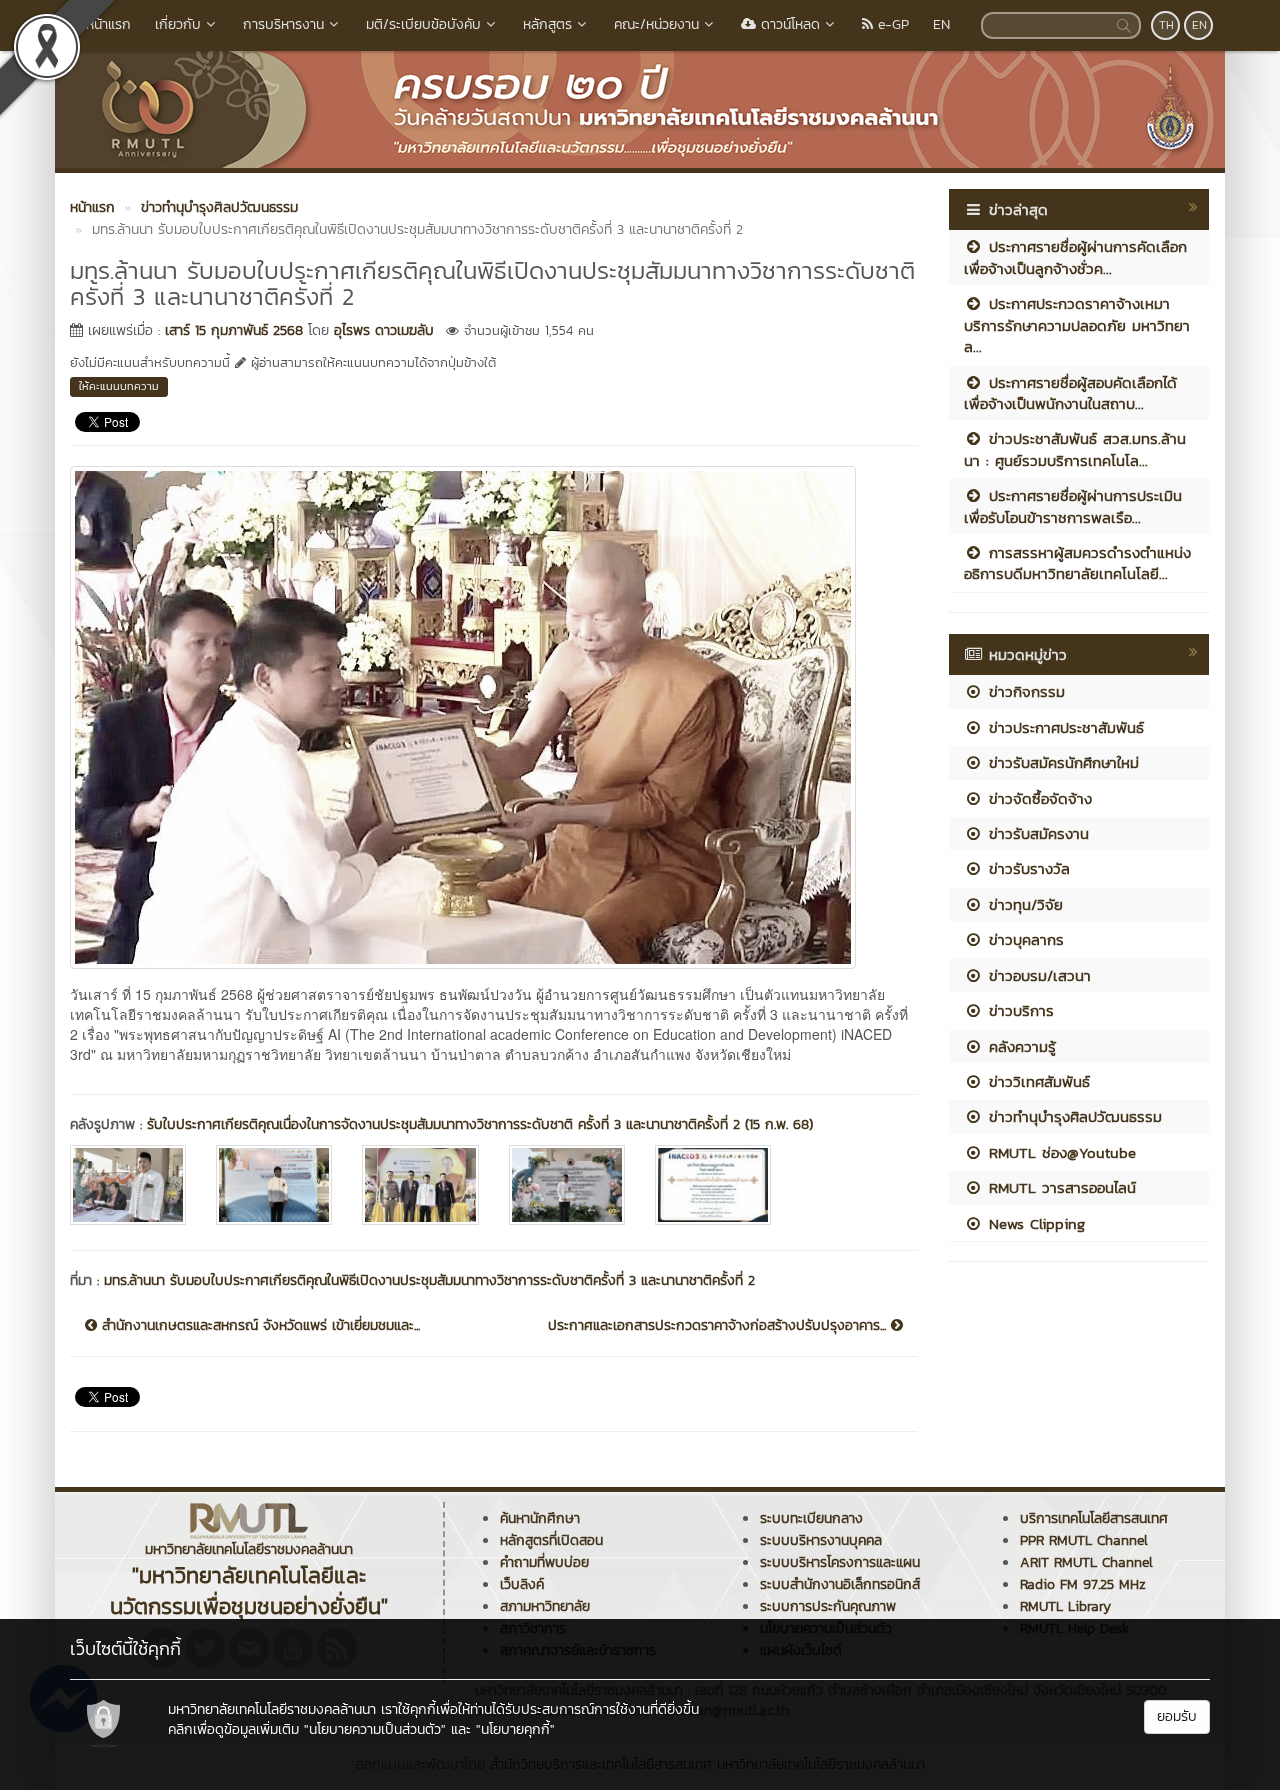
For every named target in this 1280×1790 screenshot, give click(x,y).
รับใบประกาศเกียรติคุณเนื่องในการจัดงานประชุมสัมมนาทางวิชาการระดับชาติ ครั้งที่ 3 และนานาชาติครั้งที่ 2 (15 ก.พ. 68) (480, 1124)
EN (941, 24)
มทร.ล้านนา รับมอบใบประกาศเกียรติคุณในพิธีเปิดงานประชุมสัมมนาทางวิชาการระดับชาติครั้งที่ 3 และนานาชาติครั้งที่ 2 (429, 1280)
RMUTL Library (1065, 1606)
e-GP (891, 24)
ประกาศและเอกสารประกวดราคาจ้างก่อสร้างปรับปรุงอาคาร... (719, 1326)
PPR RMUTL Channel (1084, 1540)
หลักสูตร (547, 24)
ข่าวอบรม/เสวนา (1037, 975)
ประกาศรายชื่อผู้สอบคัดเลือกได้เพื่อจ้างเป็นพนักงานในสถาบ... (1070, 393)
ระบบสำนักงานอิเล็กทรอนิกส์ (840, 1584)
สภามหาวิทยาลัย (545, 1606)
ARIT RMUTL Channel (1086, 1562)
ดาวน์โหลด (788, 24)
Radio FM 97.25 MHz (1083, 1584)
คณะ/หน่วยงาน (656, 24)
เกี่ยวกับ (178, 24)
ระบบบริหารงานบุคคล (821, 1540)
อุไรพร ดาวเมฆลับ (384, 330)
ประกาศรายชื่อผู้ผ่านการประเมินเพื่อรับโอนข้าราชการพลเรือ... (1073, 506)
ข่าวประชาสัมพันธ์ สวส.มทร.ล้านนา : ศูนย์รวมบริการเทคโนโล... (1075, 449)
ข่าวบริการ (1018, 1010)
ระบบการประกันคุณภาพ (828, 1606)
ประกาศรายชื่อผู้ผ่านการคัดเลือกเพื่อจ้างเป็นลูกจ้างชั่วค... (1075, 257)
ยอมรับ (1177, 1716)
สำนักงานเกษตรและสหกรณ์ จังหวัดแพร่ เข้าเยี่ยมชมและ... (258, 1326)
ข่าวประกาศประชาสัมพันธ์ (1063, 727)
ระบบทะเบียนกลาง (811, 1518)
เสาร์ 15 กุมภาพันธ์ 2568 (234, 330)
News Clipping (1034, 1223)
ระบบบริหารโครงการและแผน (840, 1562)
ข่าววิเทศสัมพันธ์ (1036, 1081)
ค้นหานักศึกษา (540, 1518)
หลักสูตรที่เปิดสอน (551, 1540)
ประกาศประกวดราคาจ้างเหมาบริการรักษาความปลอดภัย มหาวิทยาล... (1077, 325)
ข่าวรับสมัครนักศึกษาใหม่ (1061, 762)
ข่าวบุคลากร (1023, 939)
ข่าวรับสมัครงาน (1036, 833)
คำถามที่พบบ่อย (544, 1562)
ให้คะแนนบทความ (119, 386)
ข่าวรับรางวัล (1026, 868)
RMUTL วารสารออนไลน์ (1059, 1187)
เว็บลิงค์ (522, 1584)
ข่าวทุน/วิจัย (1023, 904)
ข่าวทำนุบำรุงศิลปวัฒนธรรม (1072, 1116)
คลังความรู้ (1019, 1046)
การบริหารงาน (283, 24)
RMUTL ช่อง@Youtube (1059, 1152)
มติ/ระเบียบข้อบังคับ (423, 24)
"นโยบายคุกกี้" (515, 1729)
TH (1166, 25)
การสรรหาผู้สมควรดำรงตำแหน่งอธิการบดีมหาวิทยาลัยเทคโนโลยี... (1077, 563)
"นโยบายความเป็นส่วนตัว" (375, 1729)
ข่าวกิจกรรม (1024, 691)
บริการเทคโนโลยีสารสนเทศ (1094, 1518)
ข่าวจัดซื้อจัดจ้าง (1037, 798)
